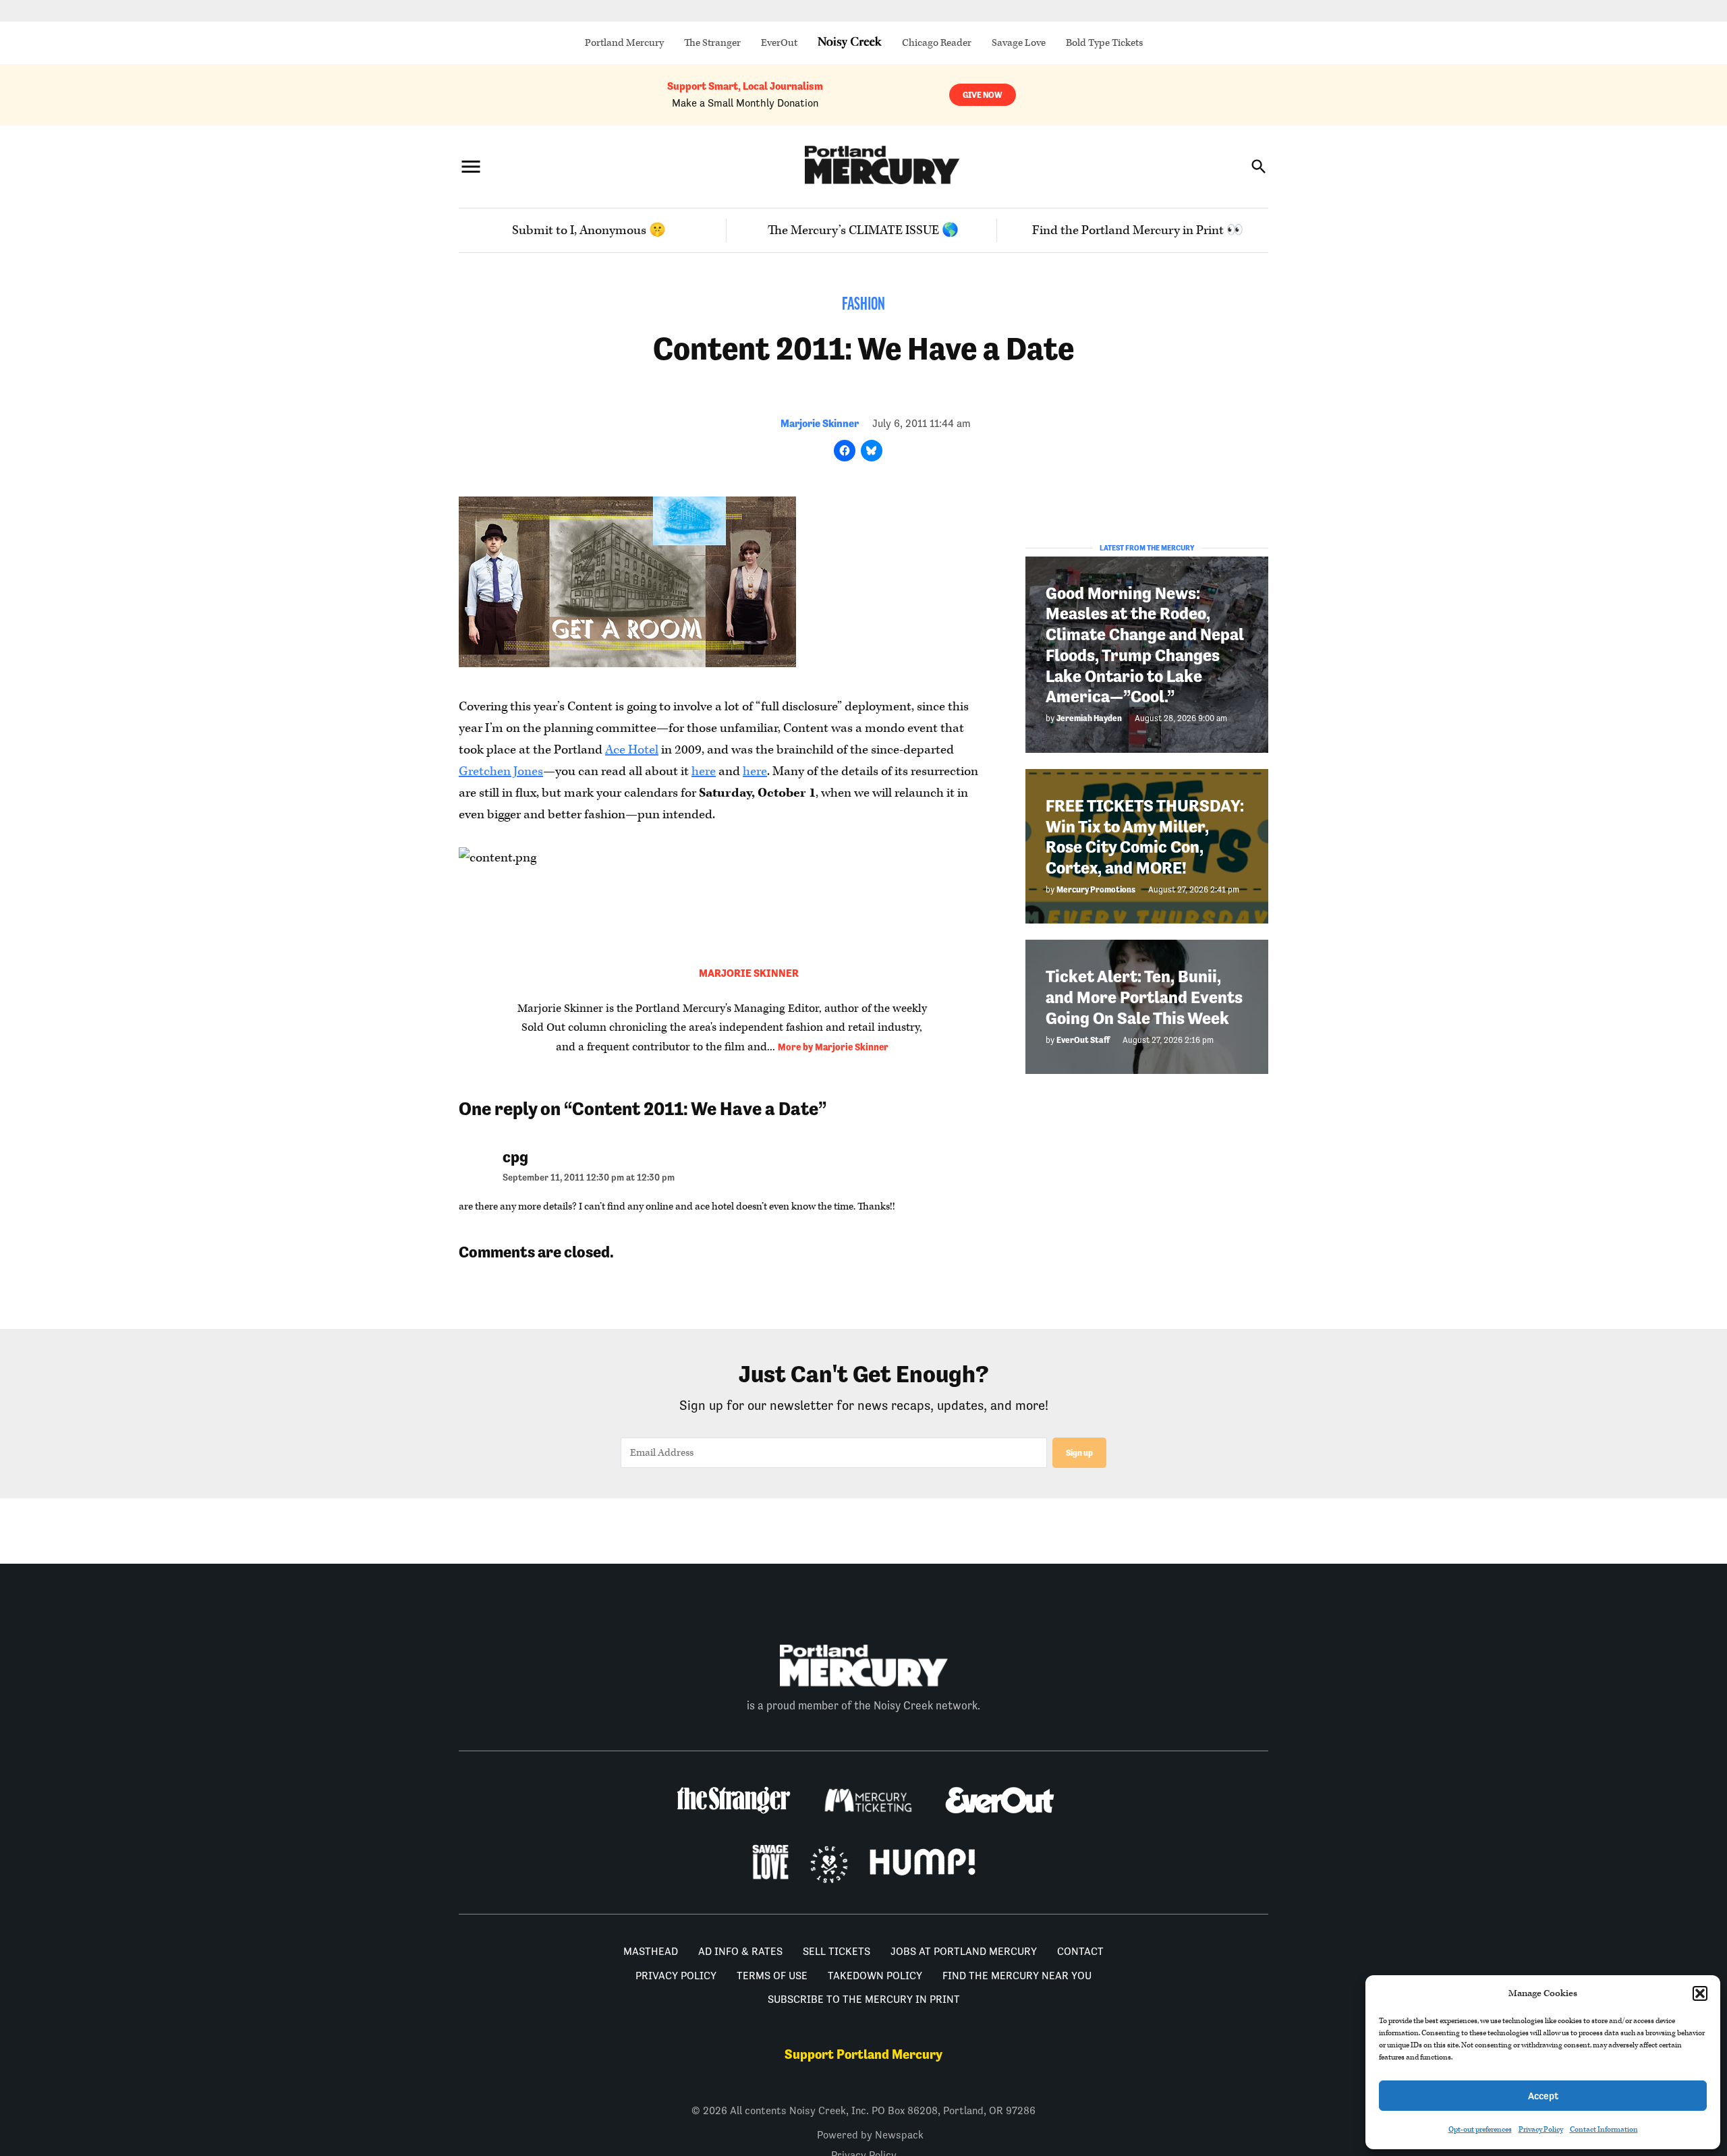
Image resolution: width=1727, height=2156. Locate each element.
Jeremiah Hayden (1089, 718)
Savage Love (1019, 43)
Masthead (651, 1951)
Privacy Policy (1541, 2129)
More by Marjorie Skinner (833, 1047)
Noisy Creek (850, 43)
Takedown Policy (875, 1976)
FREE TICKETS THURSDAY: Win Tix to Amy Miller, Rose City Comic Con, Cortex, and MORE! (1145, 837)
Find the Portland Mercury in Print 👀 (1138, 230)
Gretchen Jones (501, 771)
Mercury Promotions (1096, 889)
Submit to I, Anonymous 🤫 (589, 230)
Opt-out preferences (1480, 2129)
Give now (983, 95)
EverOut (779, 43)
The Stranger (712, 43)
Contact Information (1604, 2129)
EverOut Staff (1083, 1040)
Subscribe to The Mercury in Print (864, 1999)
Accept (1543, 2096)
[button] (1700, 1993)
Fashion (863, 305)
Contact (1080, 1951)
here (704, 771)
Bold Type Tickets (1104, 43)
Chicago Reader (937, 43)
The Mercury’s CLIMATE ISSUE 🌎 (863, 230)
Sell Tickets (837, 1951)
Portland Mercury (624, 43)
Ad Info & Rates (740, 1951)
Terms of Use (772, 1976)
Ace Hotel (632, 750)
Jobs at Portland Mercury (964, 1951)
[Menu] (471, 166)
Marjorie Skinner (820, 423)
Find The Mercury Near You (1017, 1976)
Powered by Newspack (870, 2135)
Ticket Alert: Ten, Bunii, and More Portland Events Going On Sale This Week (1144, 997)
